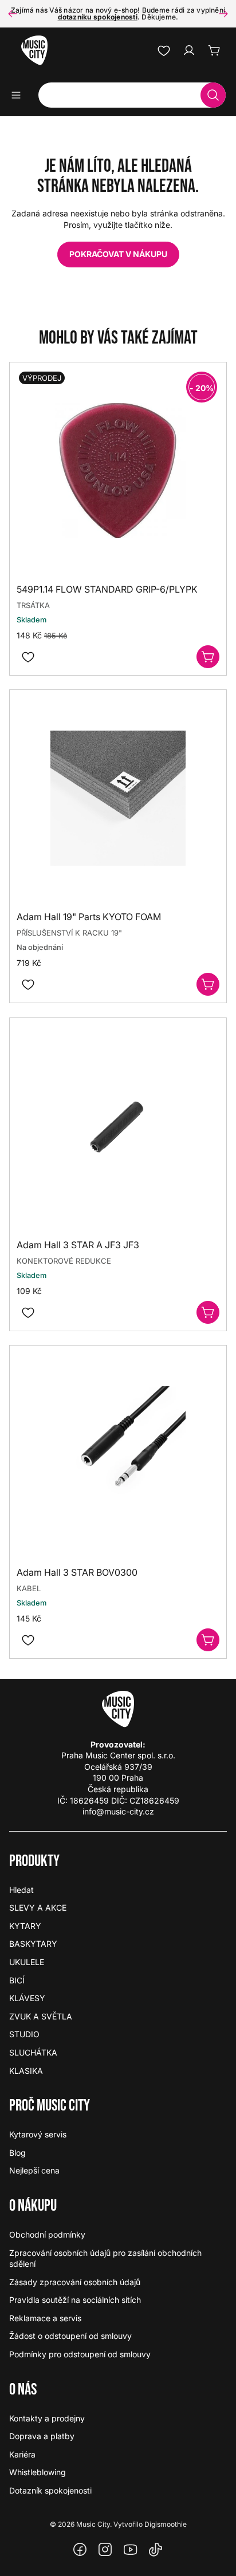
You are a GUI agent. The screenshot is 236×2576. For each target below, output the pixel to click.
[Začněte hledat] (213, 95)
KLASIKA (26, 2071)
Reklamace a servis (45, 2318)
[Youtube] (131, 2550)
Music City (93, 2524)
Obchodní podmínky (47, 2234)
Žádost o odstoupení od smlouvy (70, 2336)
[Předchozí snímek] (13, 14)
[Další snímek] (223, 14)
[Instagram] (105, 2550)
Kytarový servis (38, 2134)
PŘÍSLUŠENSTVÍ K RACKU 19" (69, 933)
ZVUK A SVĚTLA (41, 2016)
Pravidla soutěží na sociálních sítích (75, 2300)
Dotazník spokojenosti (50, 2490)
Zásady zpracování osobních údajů (75, 2282)
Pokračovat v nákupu (118, 254)
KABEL (29, 1588)
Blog (17, 2153)
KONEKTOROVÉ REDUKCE (64, 1261)
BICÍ (17, 1980)
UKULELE (27, 1962)
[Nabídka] (20, 95)
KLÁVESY (27, 1998)
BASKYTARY (33, 1944)
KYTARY (25, 1926)
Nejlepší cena (34, 2170)
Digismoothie (166, 2524)
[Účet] (189, 50)
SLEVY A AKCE (38, 1908)
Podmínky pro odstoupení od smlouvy (80, 2354)
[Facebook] (80, 2550)
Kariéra (22, 2454)
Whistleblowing (38, 2472)
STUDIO (24, 2034)
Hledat (21, 1890)
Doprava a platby (42, 2436)
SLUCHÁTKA (33, 2052)
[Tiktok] (156, 2550)
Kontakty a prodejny (47, 2418)
